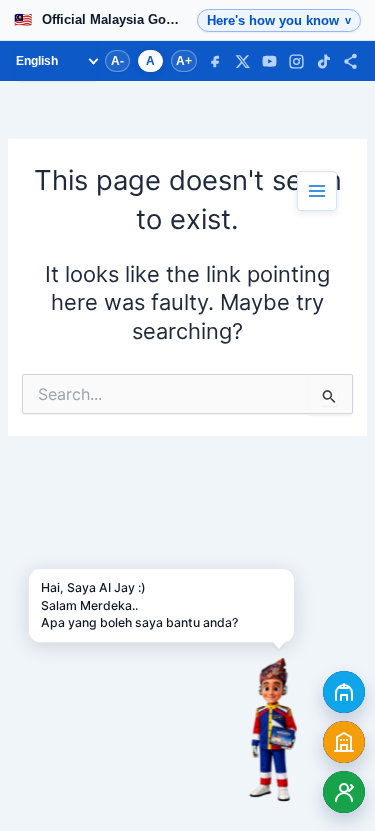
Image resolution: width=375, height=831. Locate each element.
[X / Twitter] (242, 61)
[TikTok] (323, 61)
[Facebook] (215, 61)
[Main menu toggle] (317, 191)
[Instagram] (296, 61)
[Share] (350, 61)
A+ (184, 61)
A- (117, 61)
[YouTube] (269, 61)
